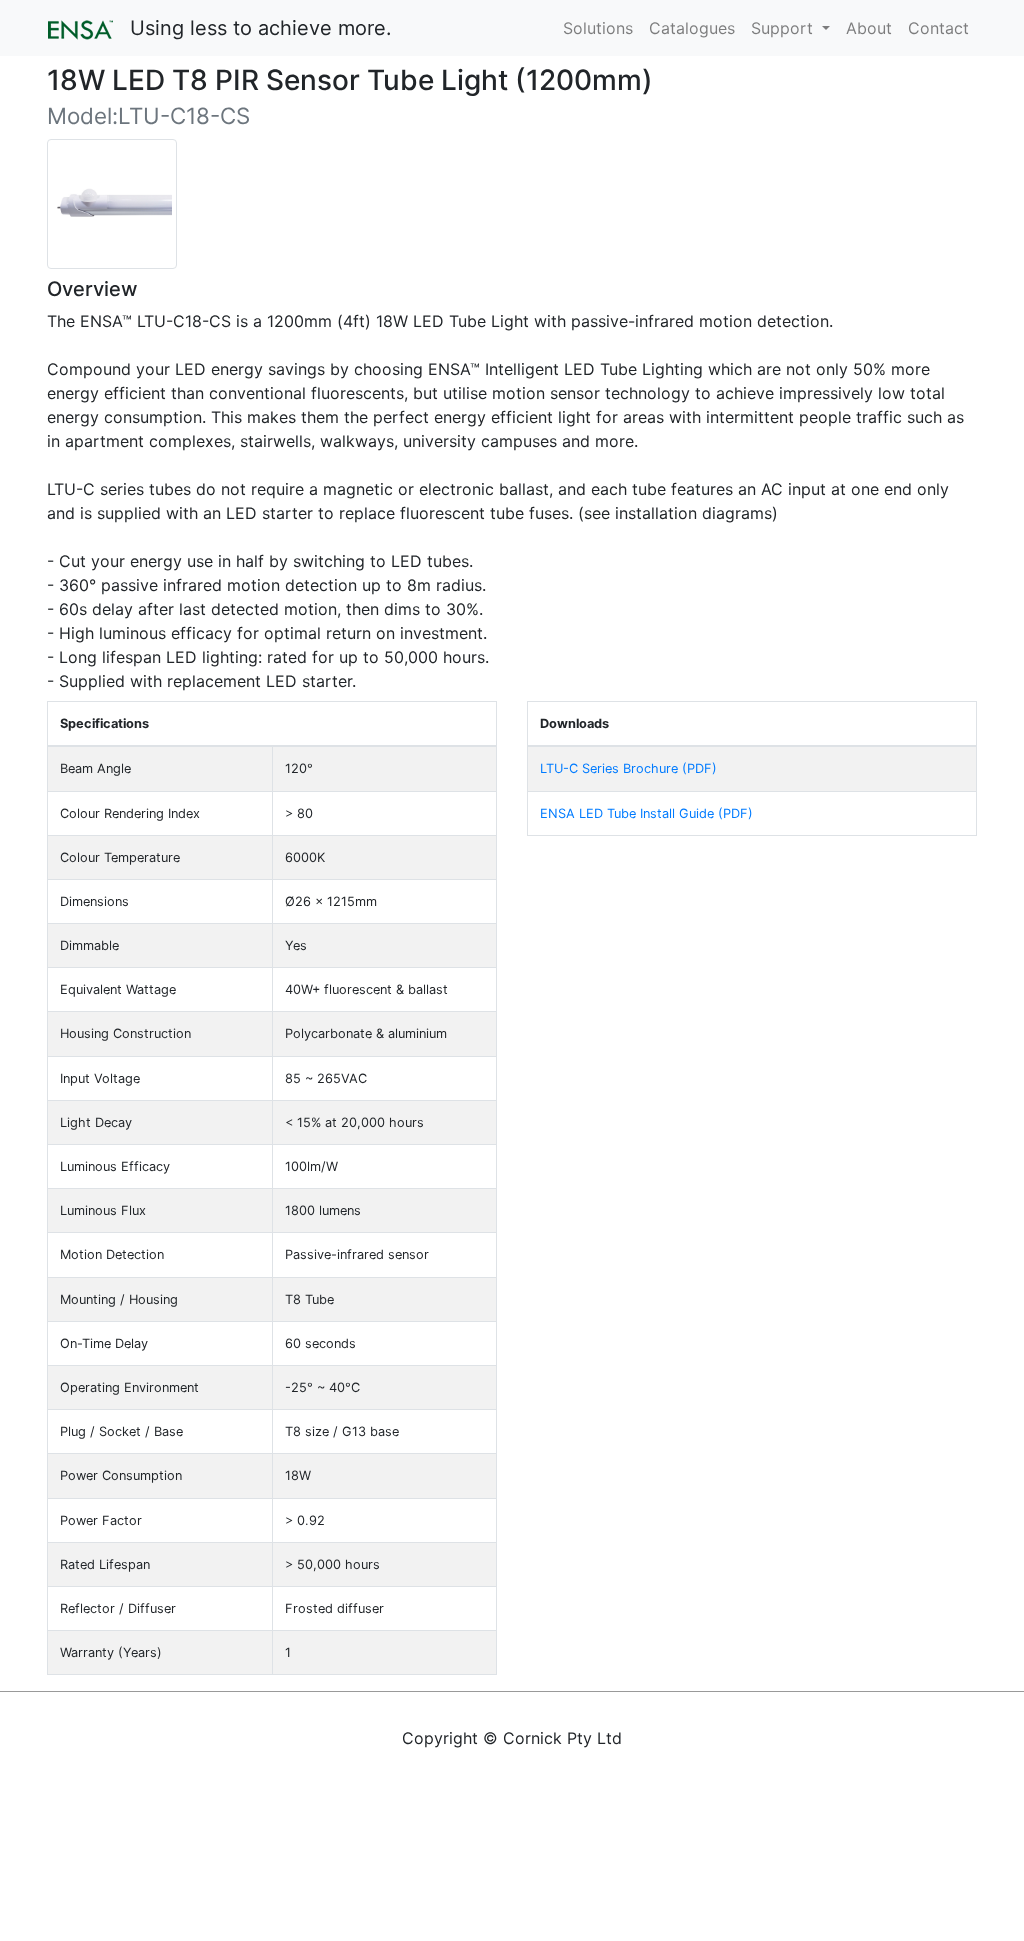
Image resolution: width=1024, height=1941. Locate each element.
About (869, 28)
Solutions (598, 28)
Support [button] (784, 28)
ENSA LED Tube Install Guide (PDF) (646, 813)
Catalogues (692, 28)
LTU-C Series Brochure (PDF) (628, 768)
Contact (938, 28)
